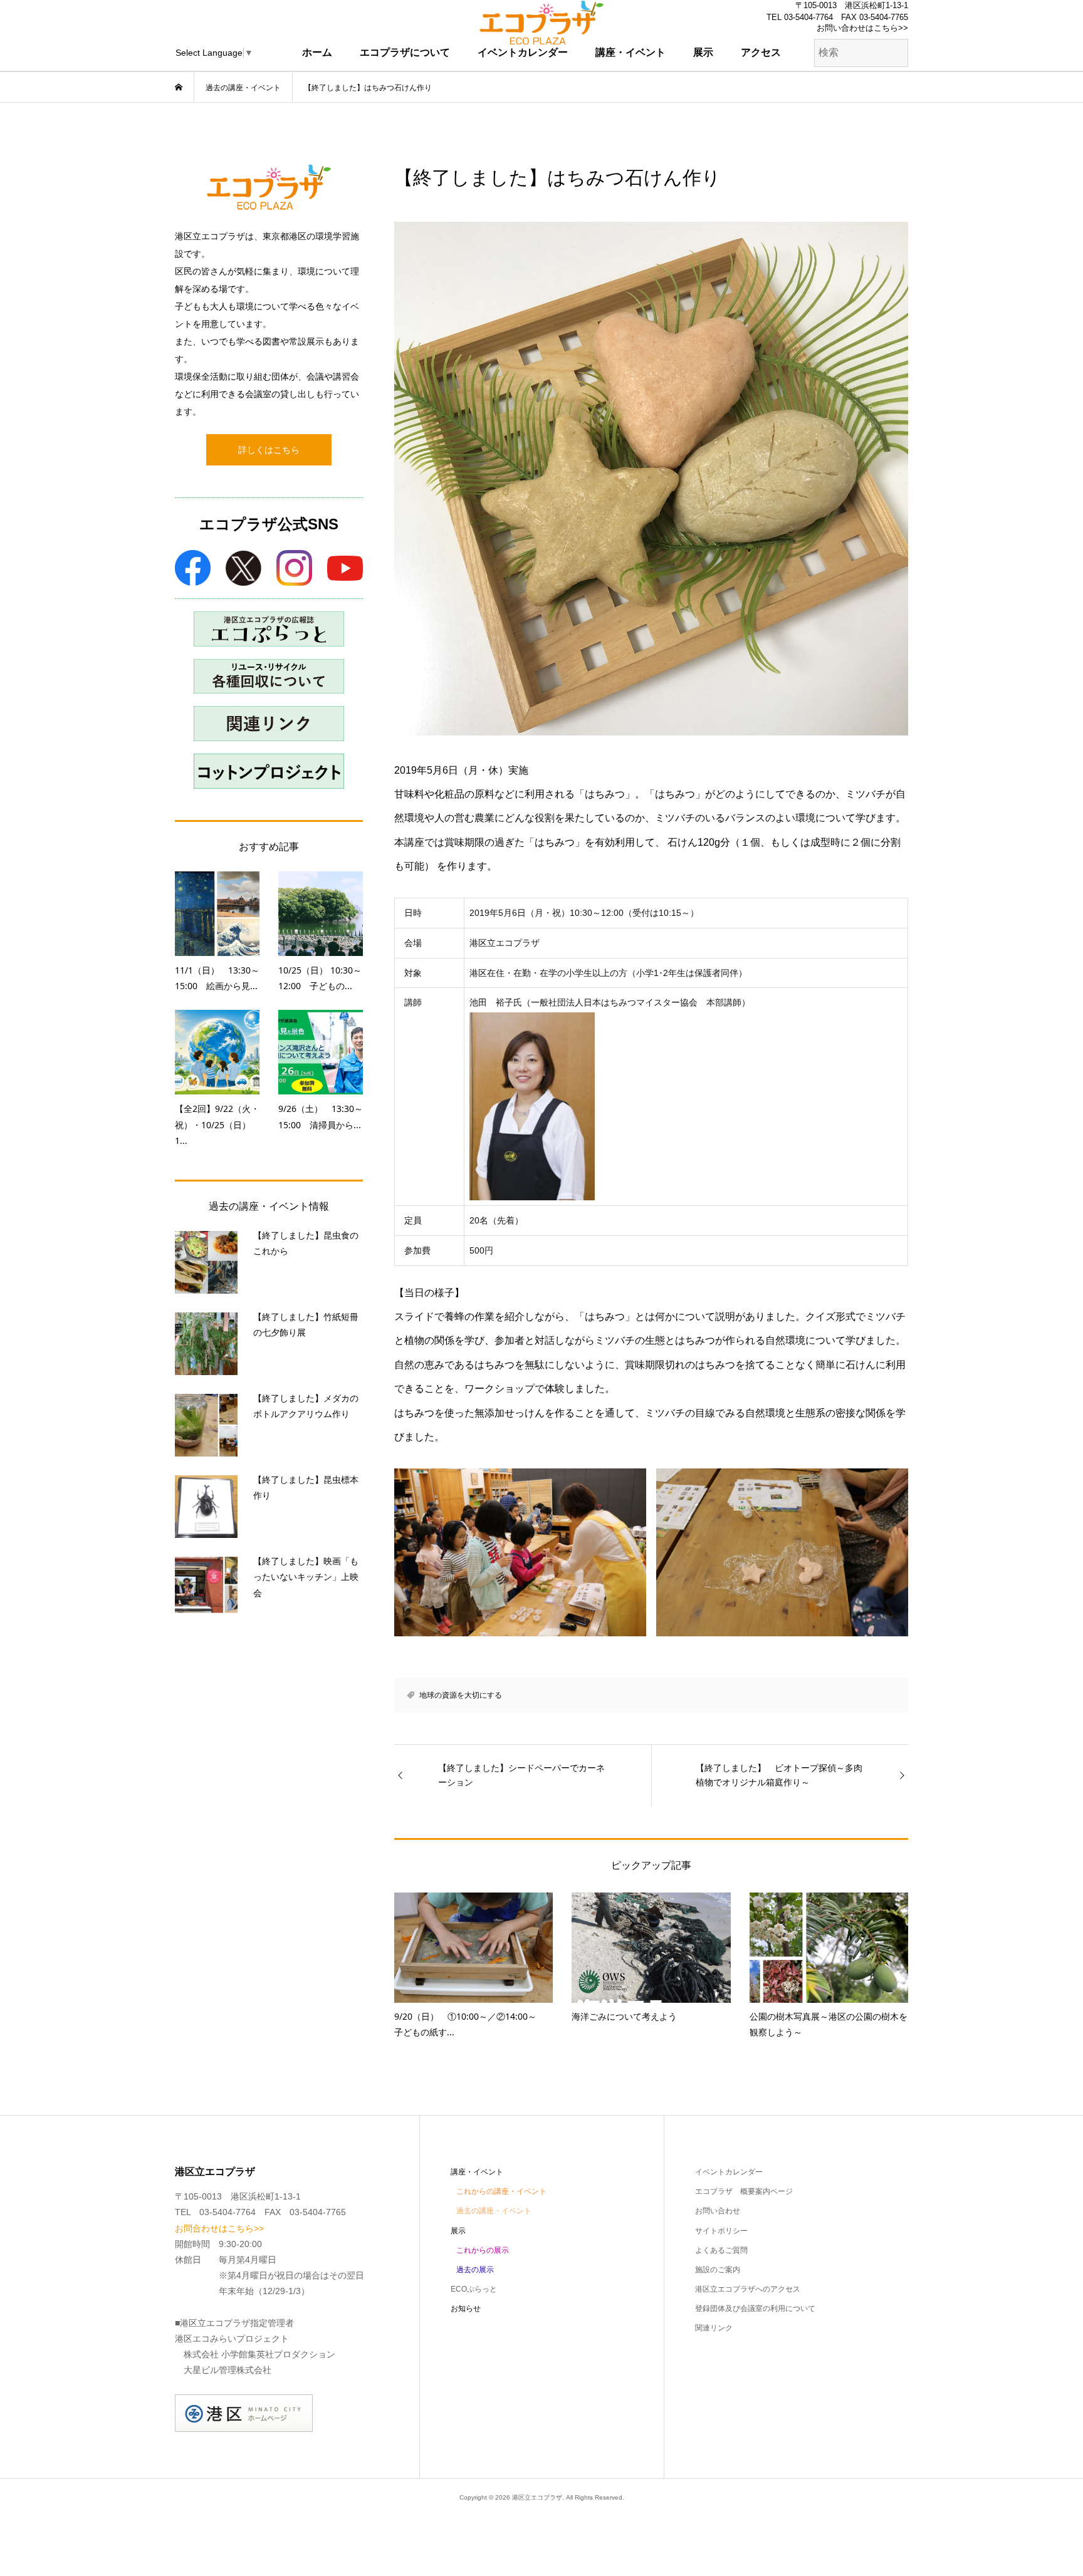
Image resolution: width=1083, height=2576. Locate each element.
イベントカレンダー (523, 52)
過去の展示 (475, 2270)
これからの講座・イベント (501, 2191)
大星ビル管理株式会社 (228, 2370)
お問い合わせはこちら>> (862, 28)
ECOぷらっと (474, 2289)
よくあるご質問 (721, 2250)
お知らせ (466, 2309)
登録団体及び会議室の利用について (755, 2309)
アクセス (761, 52)
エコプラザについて (405, 52)
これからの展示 (483, 2250)
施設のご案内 (718, 2270)
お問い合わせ (718, 2211)
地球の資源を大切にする (461, 1695)
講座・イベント (630, 52)
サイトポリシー (721, 2231)
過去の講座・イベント (494, 2211)
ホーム (317, 52)
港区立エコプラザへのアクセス (748, 2289)
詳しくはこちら (269, 450)
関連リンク (714, 2328)
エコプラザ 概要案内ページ (744, 2191)
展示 (703, 52)
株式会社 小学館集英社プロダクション (259, 2354)
